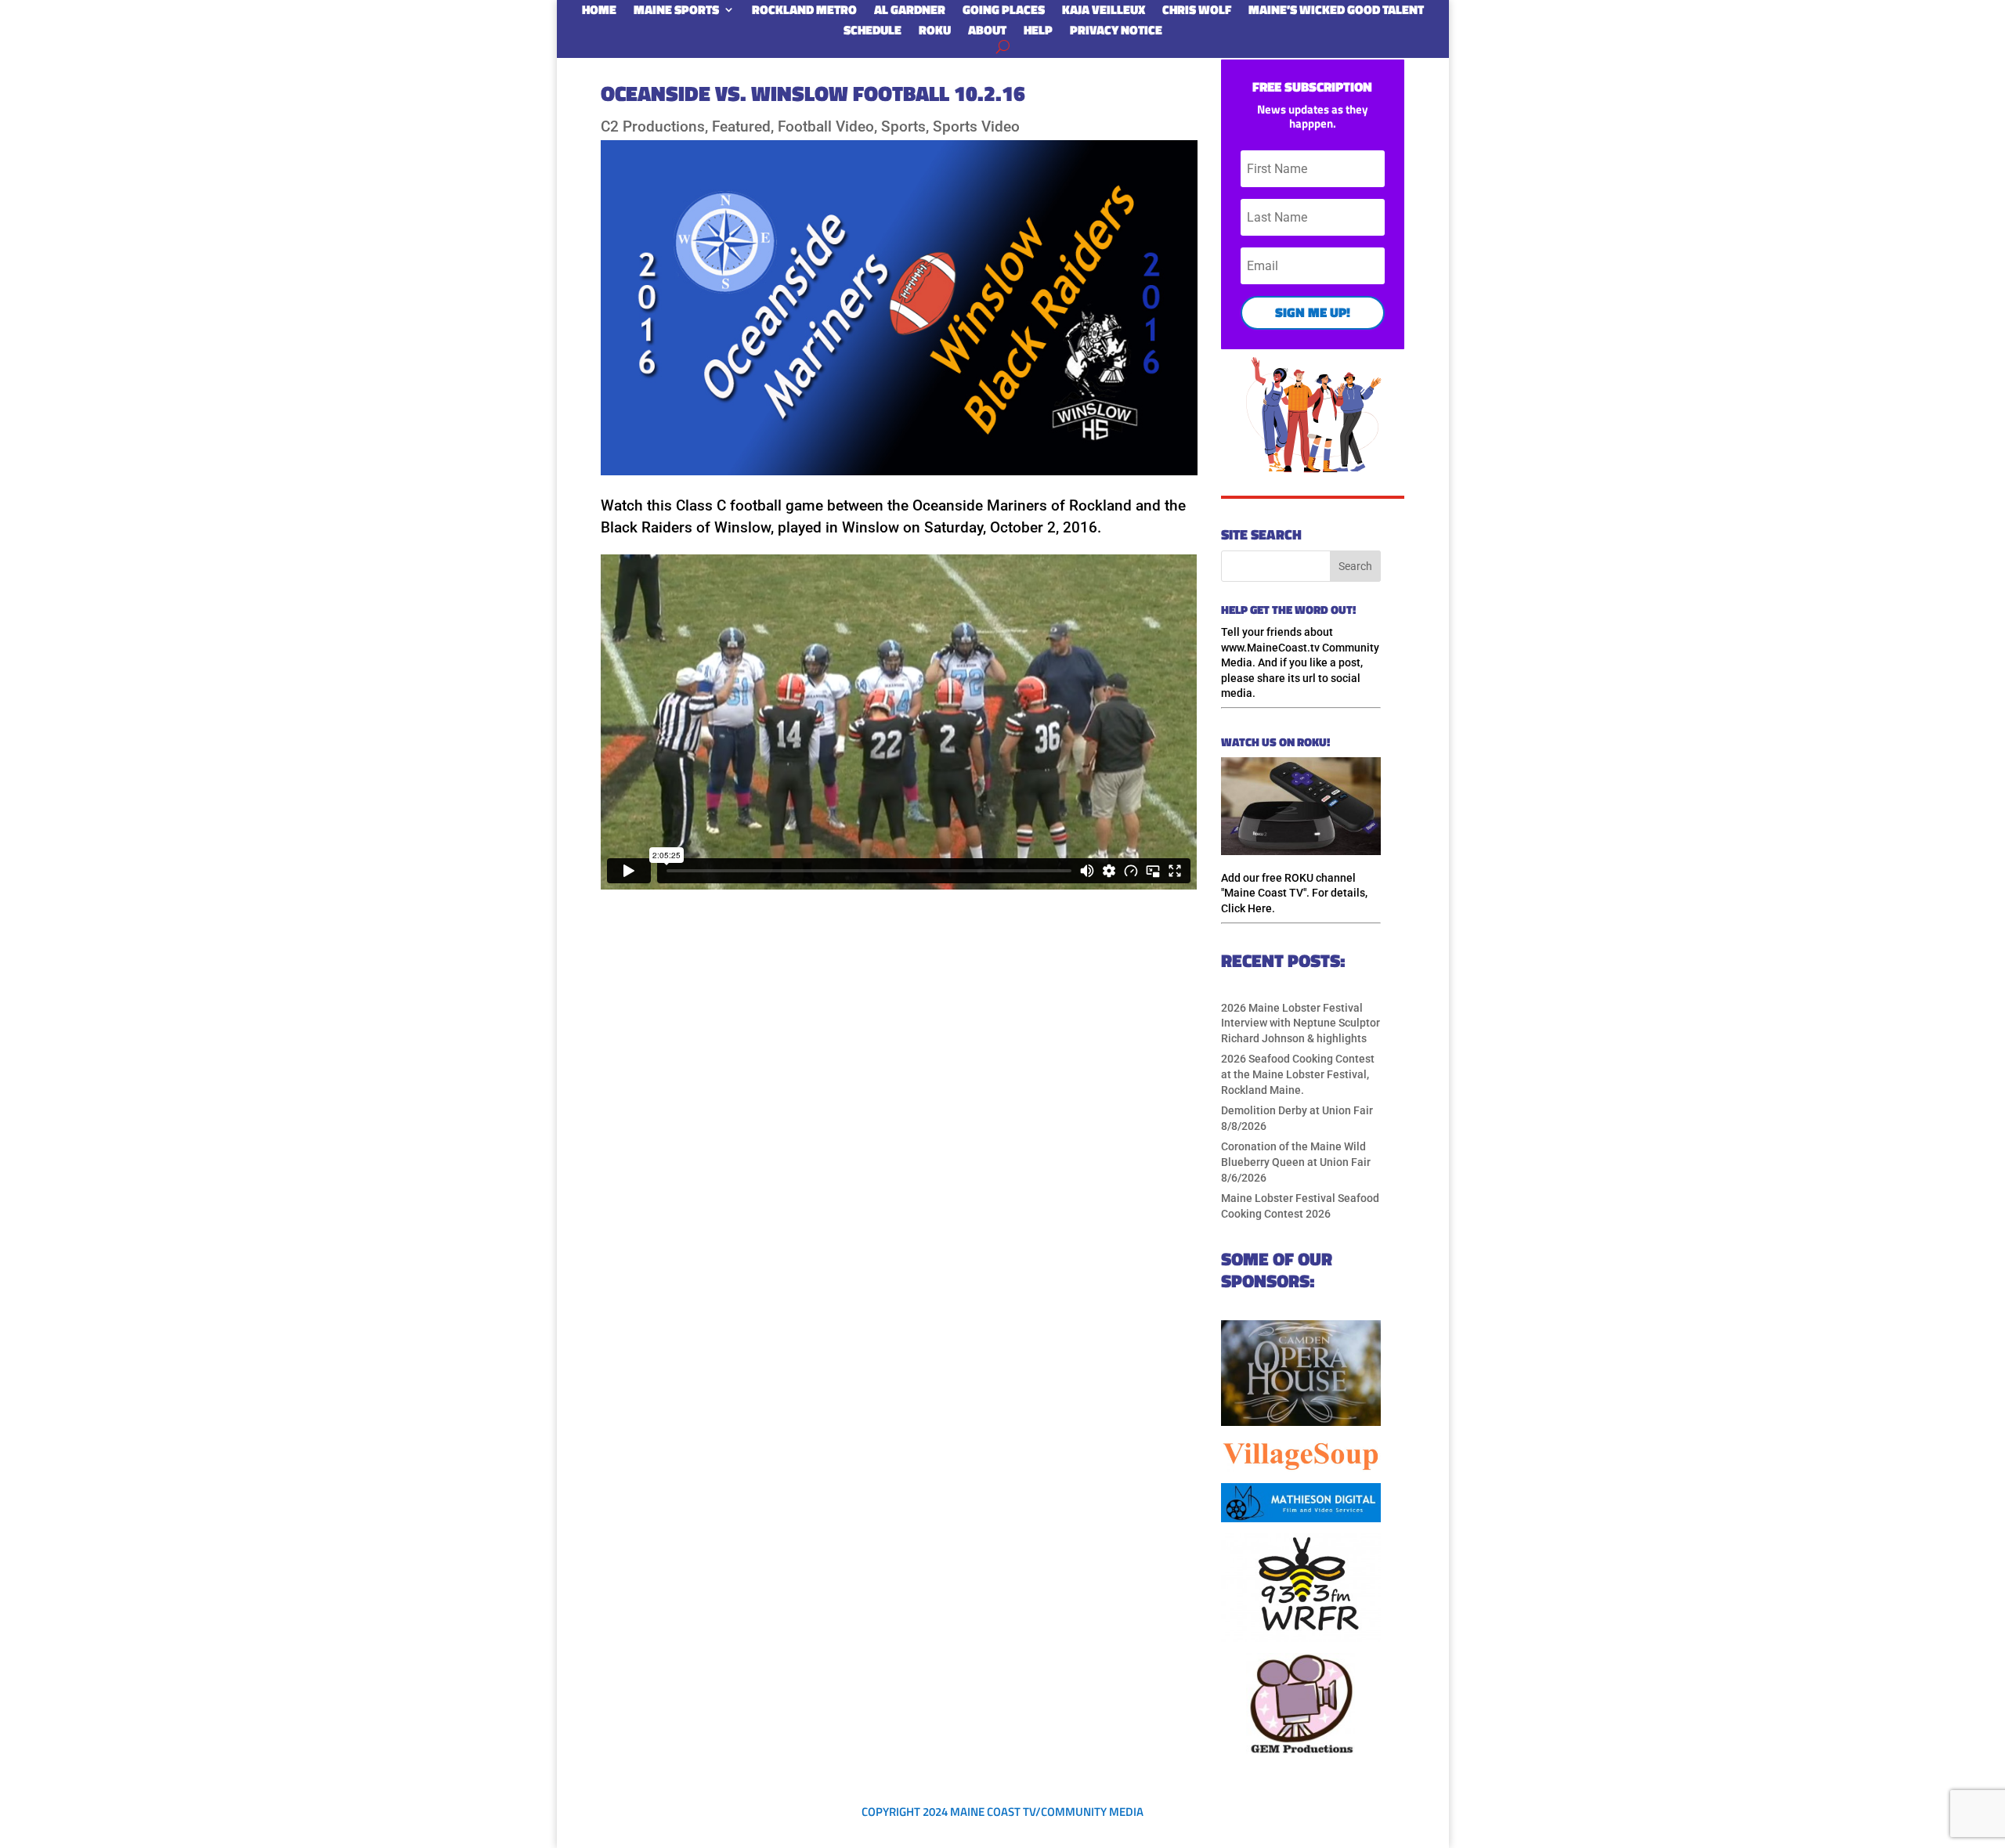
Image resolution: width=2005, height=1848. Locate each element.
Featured (741, 126)
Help (1038, 33)
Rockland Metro (804, 13)
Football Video (826, 126)
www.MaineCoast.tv (1270, 648)
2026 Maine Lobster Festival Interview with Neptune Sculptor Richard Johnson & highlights (1301, 1023)
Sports (903, 126)
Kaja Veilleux (1104, 13)
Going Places (1004, 13)
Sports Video (976, 126)
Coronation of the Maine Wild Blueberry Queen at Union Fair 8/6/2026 (1296, 1162)
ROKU (935, 33)
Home (599, 13)
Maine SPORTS (676, 13)
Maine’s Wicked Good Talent (1336, 13)
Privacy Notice (1116, 33)
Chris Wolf (1197, 13)
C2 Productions (653, 126)
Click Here (1246, 908)
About (987, 33)
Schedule (872, 33)
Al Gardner (910, 13)
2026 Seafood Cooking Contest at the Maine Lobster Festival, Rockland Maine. (1298, 1074)
